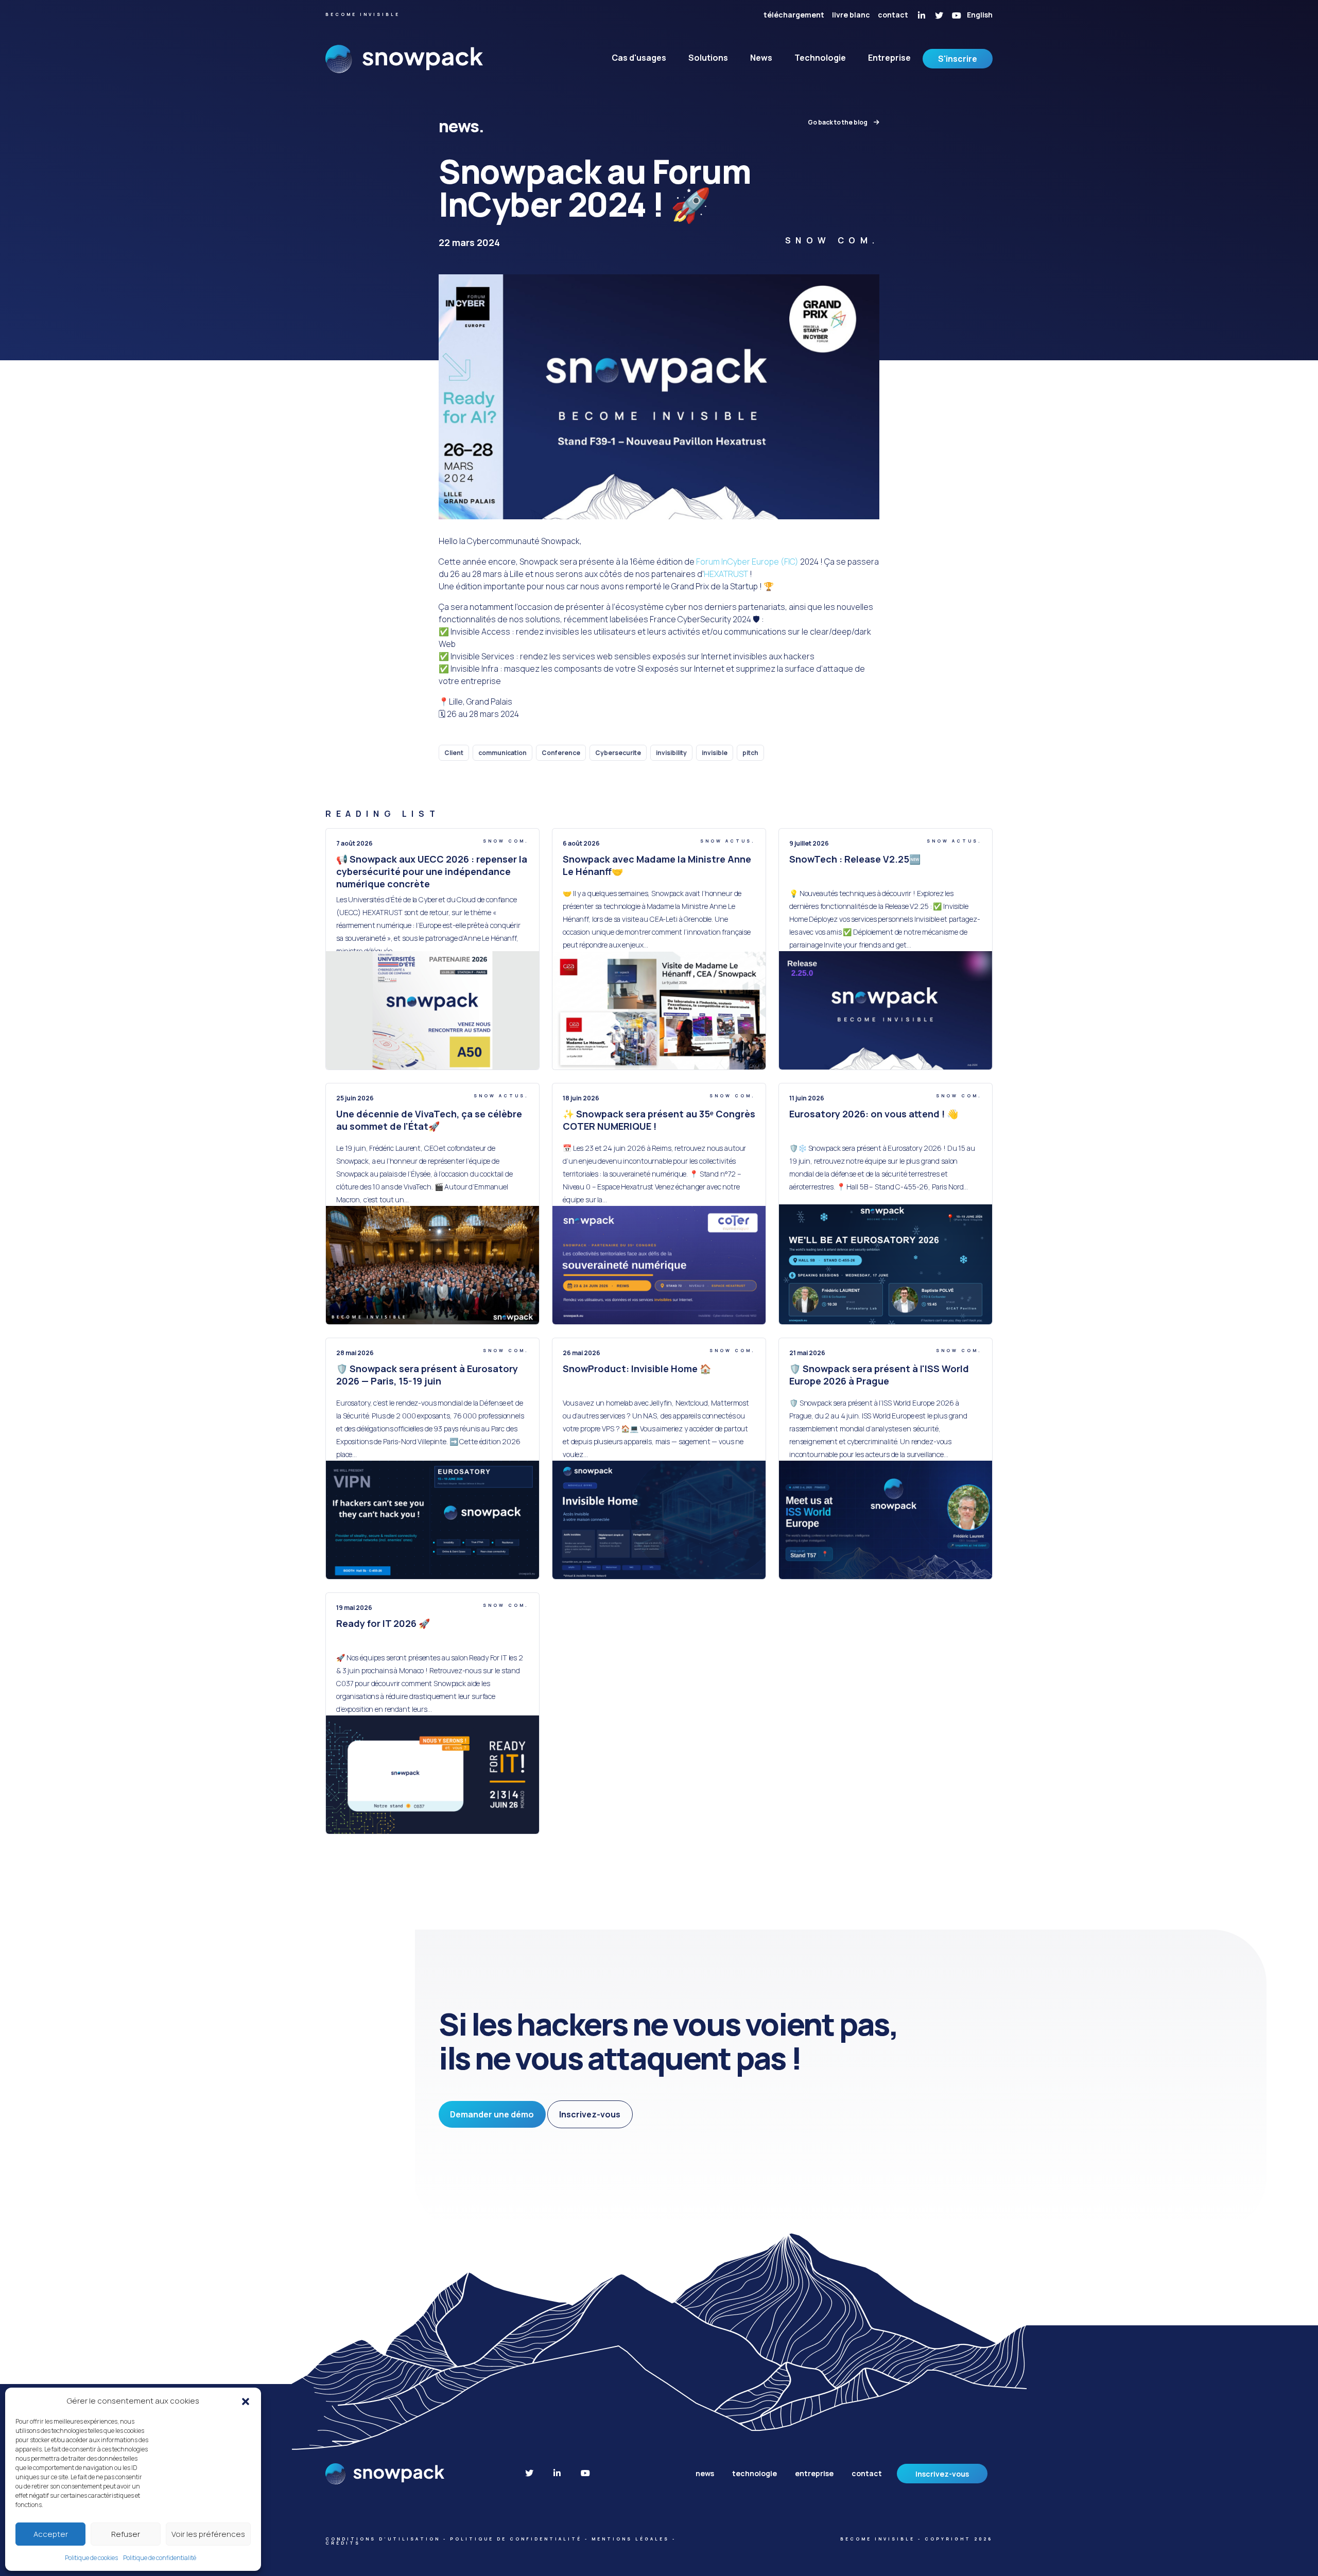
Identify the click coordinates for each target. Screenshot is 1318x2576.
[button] (246, 2401)
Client (454, 753)
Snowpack (404, 66)
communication (502, 753)
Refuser (126, 2534)
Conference (561, 753)
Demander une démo (492, 2114)
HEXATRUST (726, 574)
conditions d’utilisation (383, 2539)
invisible (715, 753)
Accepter (51, 2534)
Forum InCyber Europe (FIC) (747, 562)
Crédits (343, 2543)
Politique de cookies (91, 2558)
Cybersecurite (618, 753)
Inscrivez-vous (590, 2114)
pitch (750, 753)
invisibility (671, 753)
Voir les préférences (208, 2534)
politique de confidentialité (516, 2539)
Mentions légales (630, 2539)
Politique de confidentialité (160, 2558)
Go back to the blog (838, 122)
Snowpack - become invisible (386, 2474)
